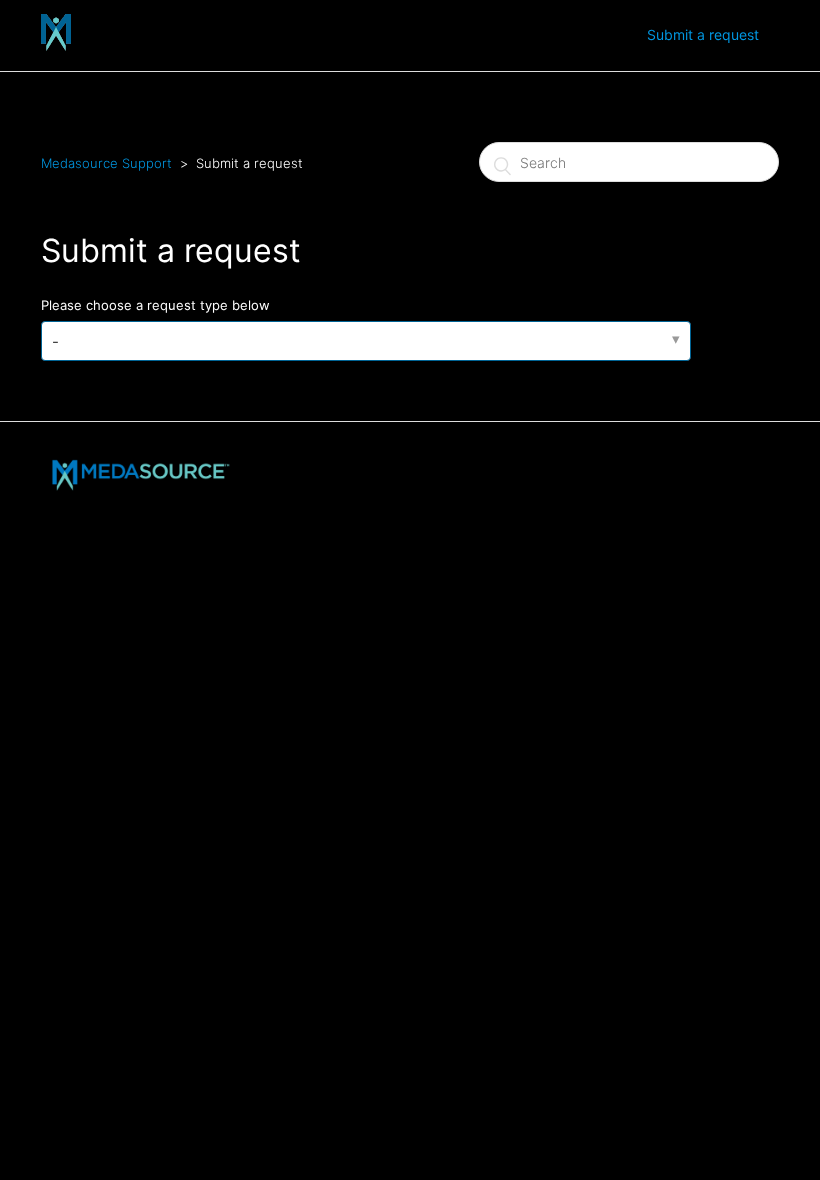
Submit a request (703, 34)
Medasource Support (106, 163)
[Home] (56, 45)
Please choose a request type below (155, 305)
